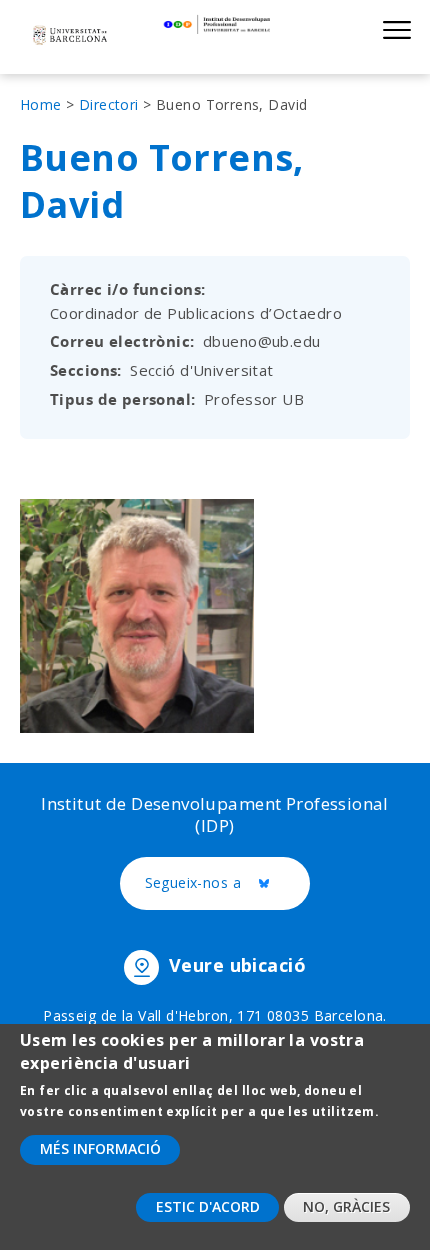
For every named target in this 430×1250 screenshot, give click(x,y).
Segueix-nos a (228, 883)
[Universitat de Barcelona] (70, 37)
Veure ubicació (237, 965)
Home (41, 104)
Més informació (100, 1148)
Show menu (396, 29)
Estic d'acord (208, 1206)
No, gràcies (346, 1206)
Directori (109, 104)
